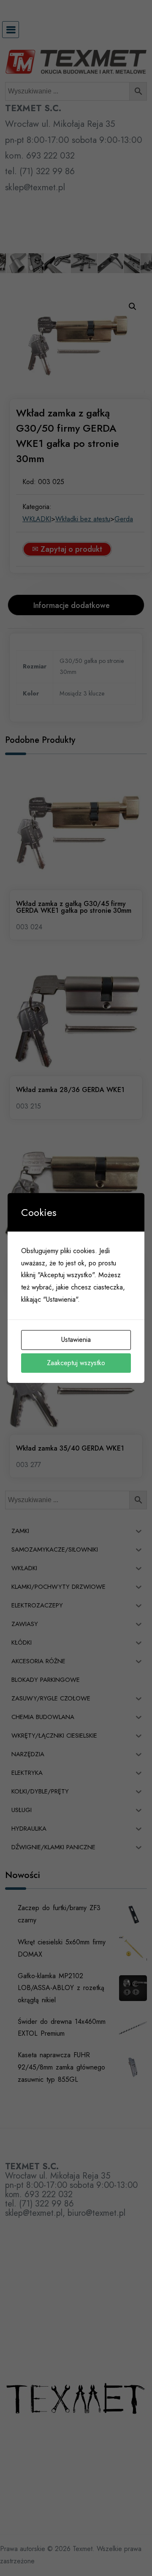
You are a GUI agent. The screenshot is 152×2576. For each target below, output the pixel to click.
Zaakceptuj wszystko (76, 1363)
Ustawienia (76, 1340)
